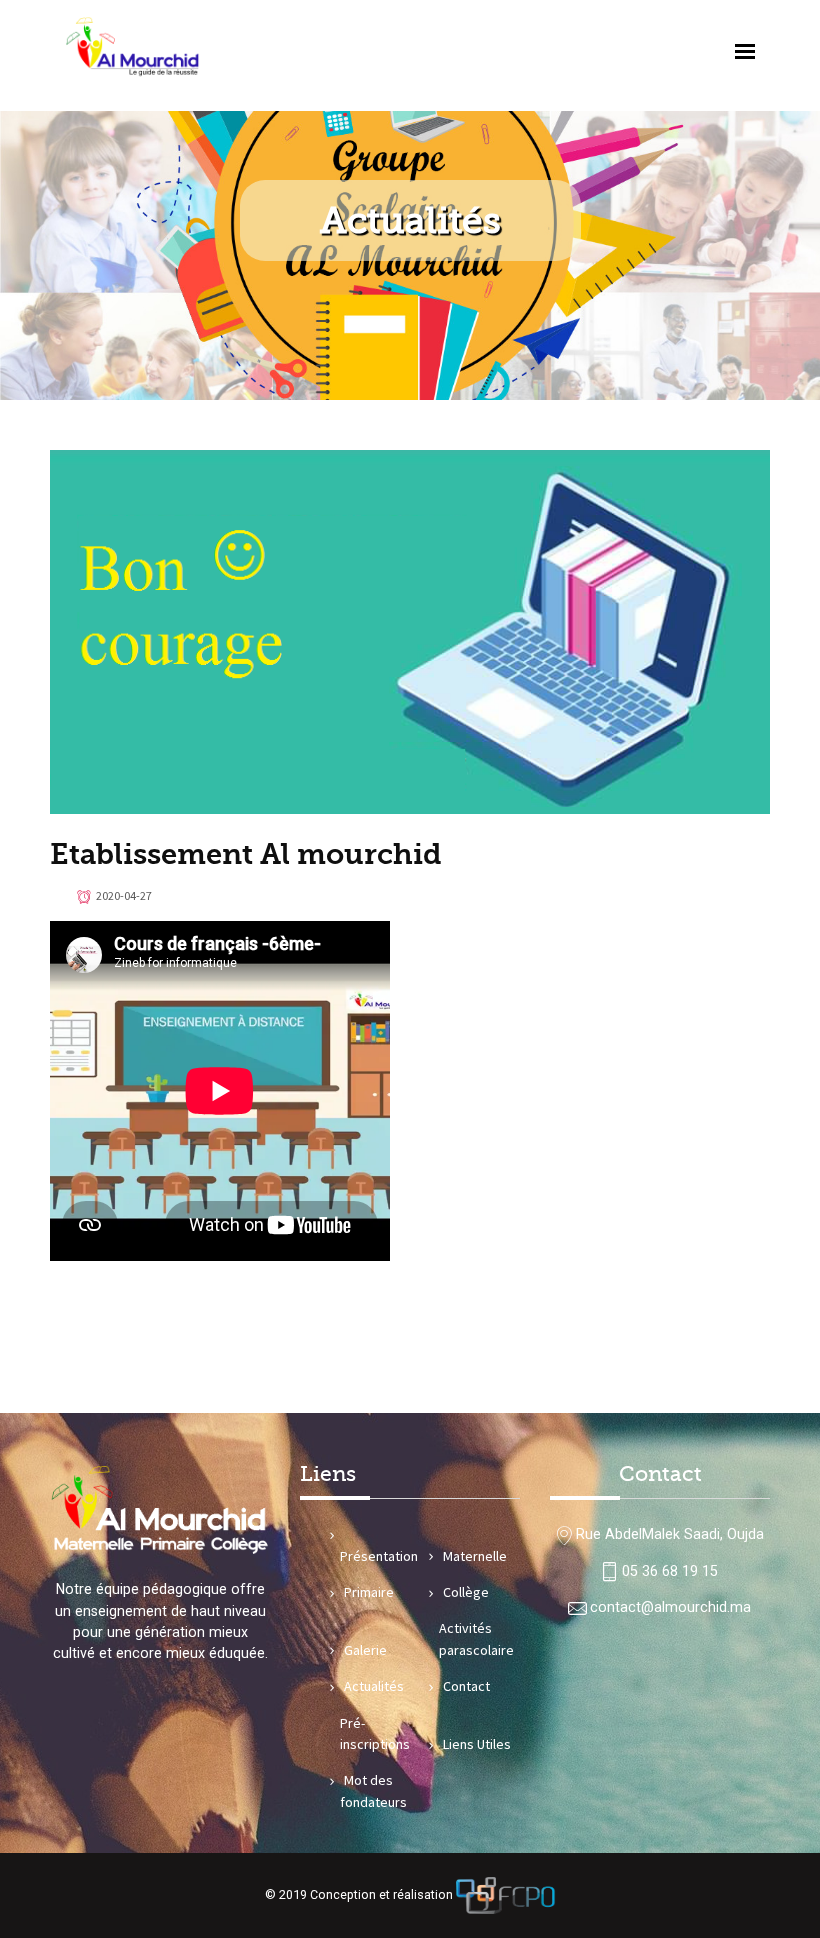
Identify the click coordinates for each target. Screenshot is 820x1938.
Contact (466, 1686)
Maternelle (475, 1556)
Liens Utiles (477, 1744)
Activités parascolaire (476, 1638)
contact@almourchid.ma (670, 1607)
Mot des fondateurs (373, 1790)
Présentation (379, 1556)
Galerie (365, 1650)
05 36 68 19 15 (670, 1571)
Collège (466, 1592)
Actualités (374, 1686)
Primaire (369, 1592)
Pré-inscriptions (375, 1733)
